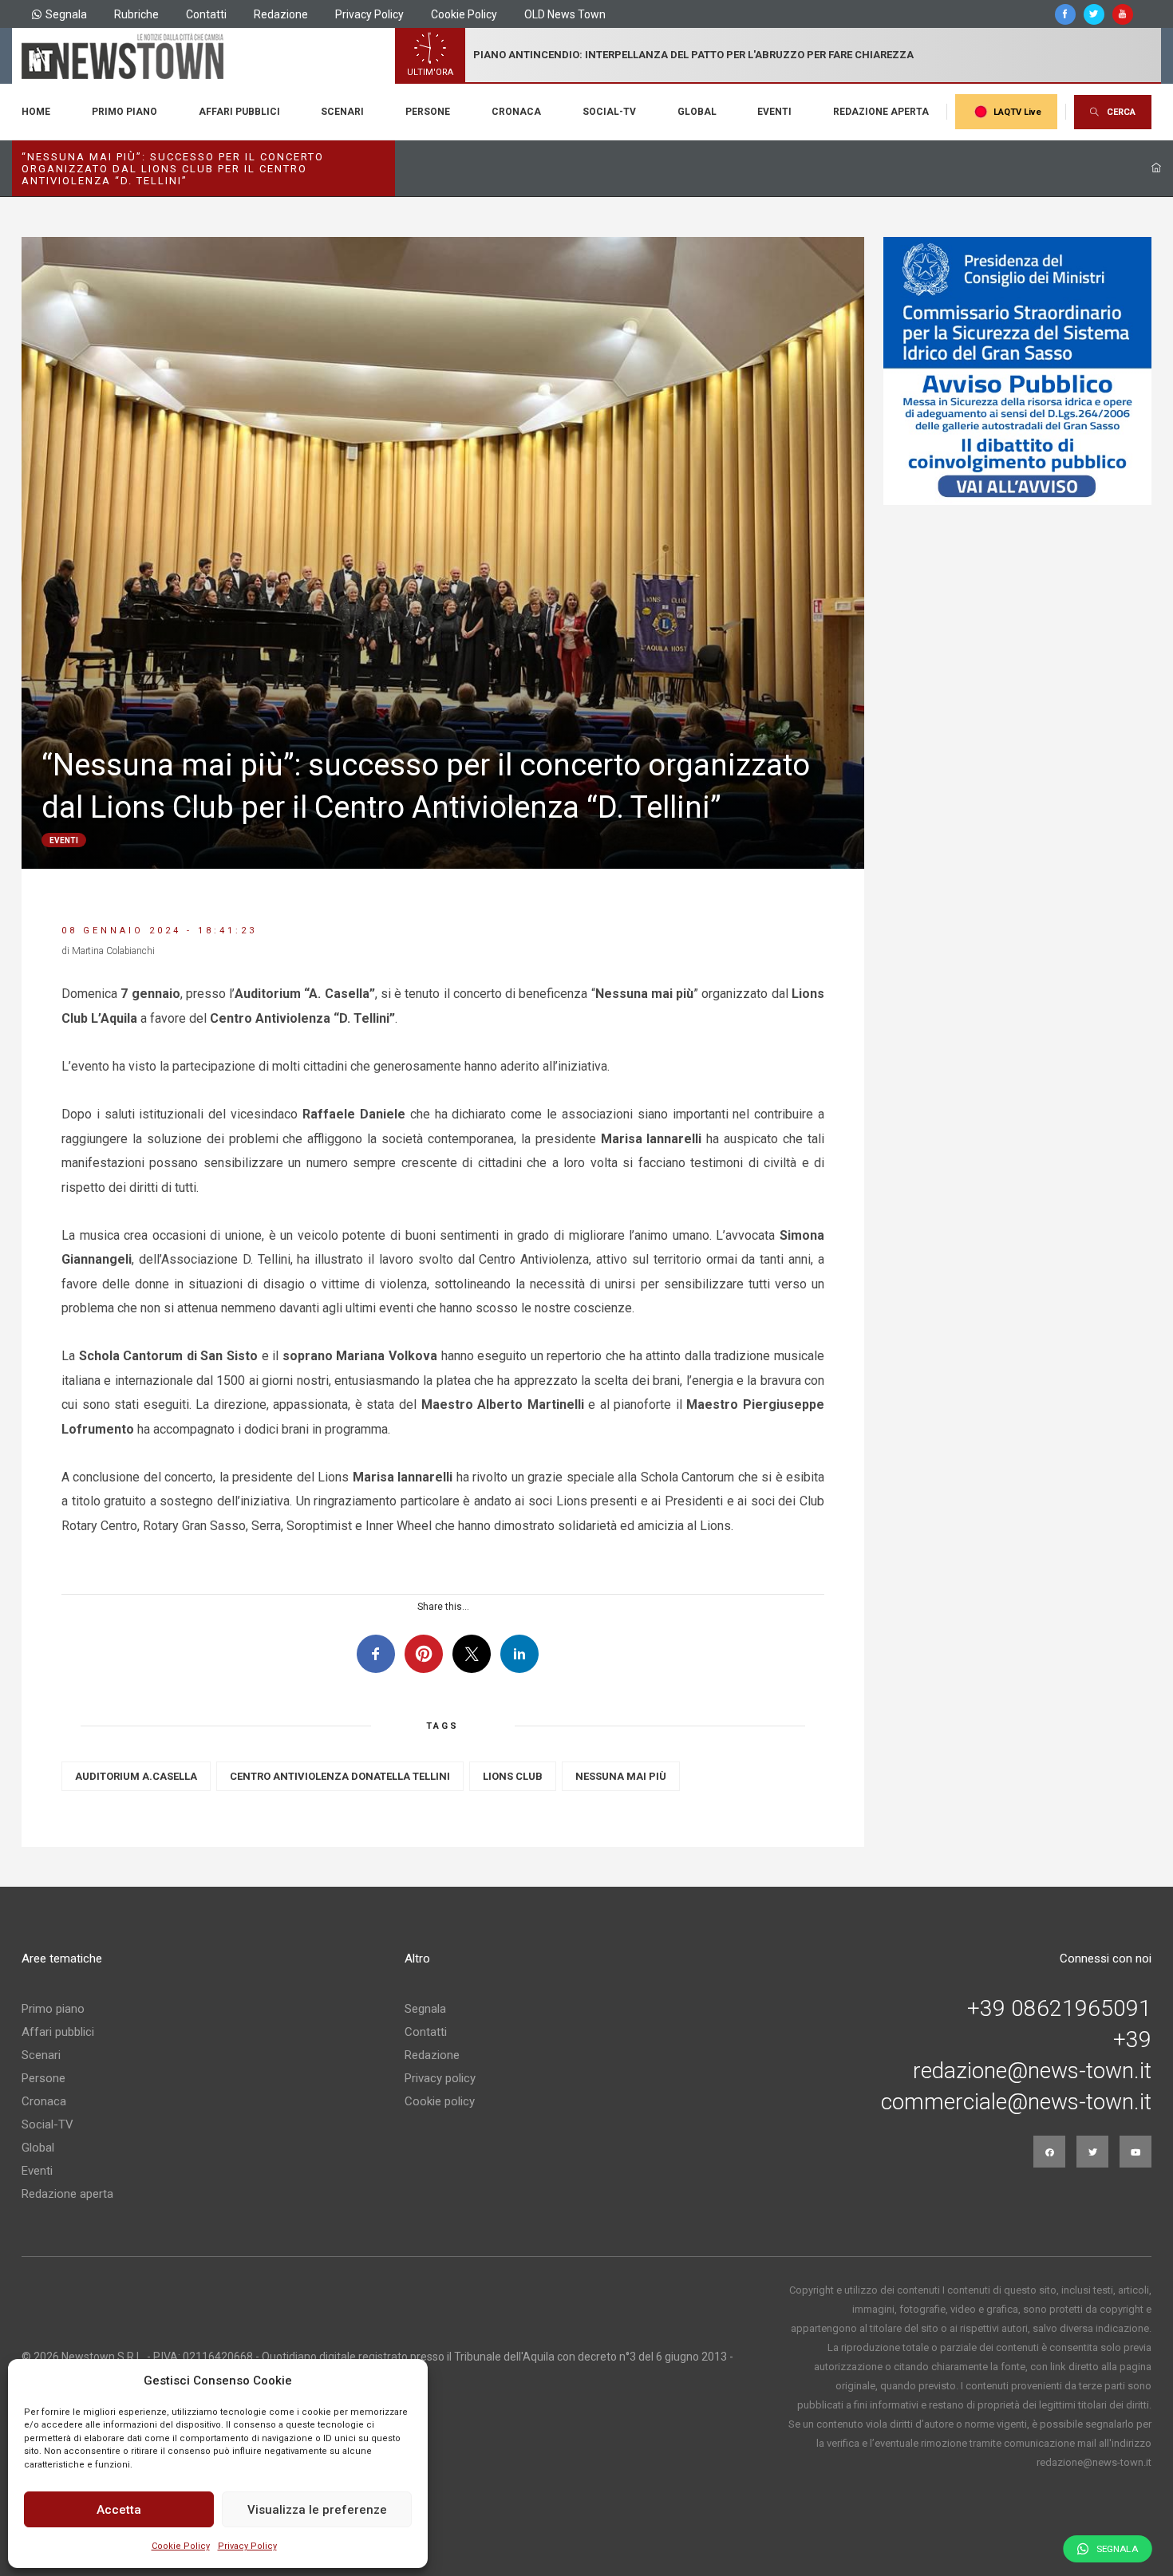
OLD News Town (565, 14)
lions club (513, 1776)
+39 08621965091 (1059, 2009)
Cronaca (516, 112)
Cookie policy (440, 2101)
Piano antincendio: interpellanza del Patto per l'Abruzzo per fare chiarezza (693, 55)
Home (36, 112)
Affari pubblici (239, 112)
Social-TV (609, 112)
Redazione (281, 14)
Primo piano (124, 112)
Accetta (119, 2510)
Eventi (774, 112)
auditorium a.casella (136, 1776)
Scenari (342, 112)
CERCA (1121, 112)
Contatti (206, 14)
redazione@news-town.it (1032, 2071)
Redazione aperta (881, 112)
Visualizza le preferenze (317, 2510)
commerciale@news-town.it (1016, 2102)
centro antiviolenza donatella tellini (340, 1776)
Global (697, 112)
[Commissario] (1017, 371)
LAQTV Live (1017, 112)
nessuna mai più (621, 1776)
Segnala (66, 14)
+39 (1132, 2040)
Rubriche (136, 14)
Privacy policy (440, 2078)
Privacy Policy (247, 2546)
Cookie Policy (181, 2546)
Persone (428, 112)
